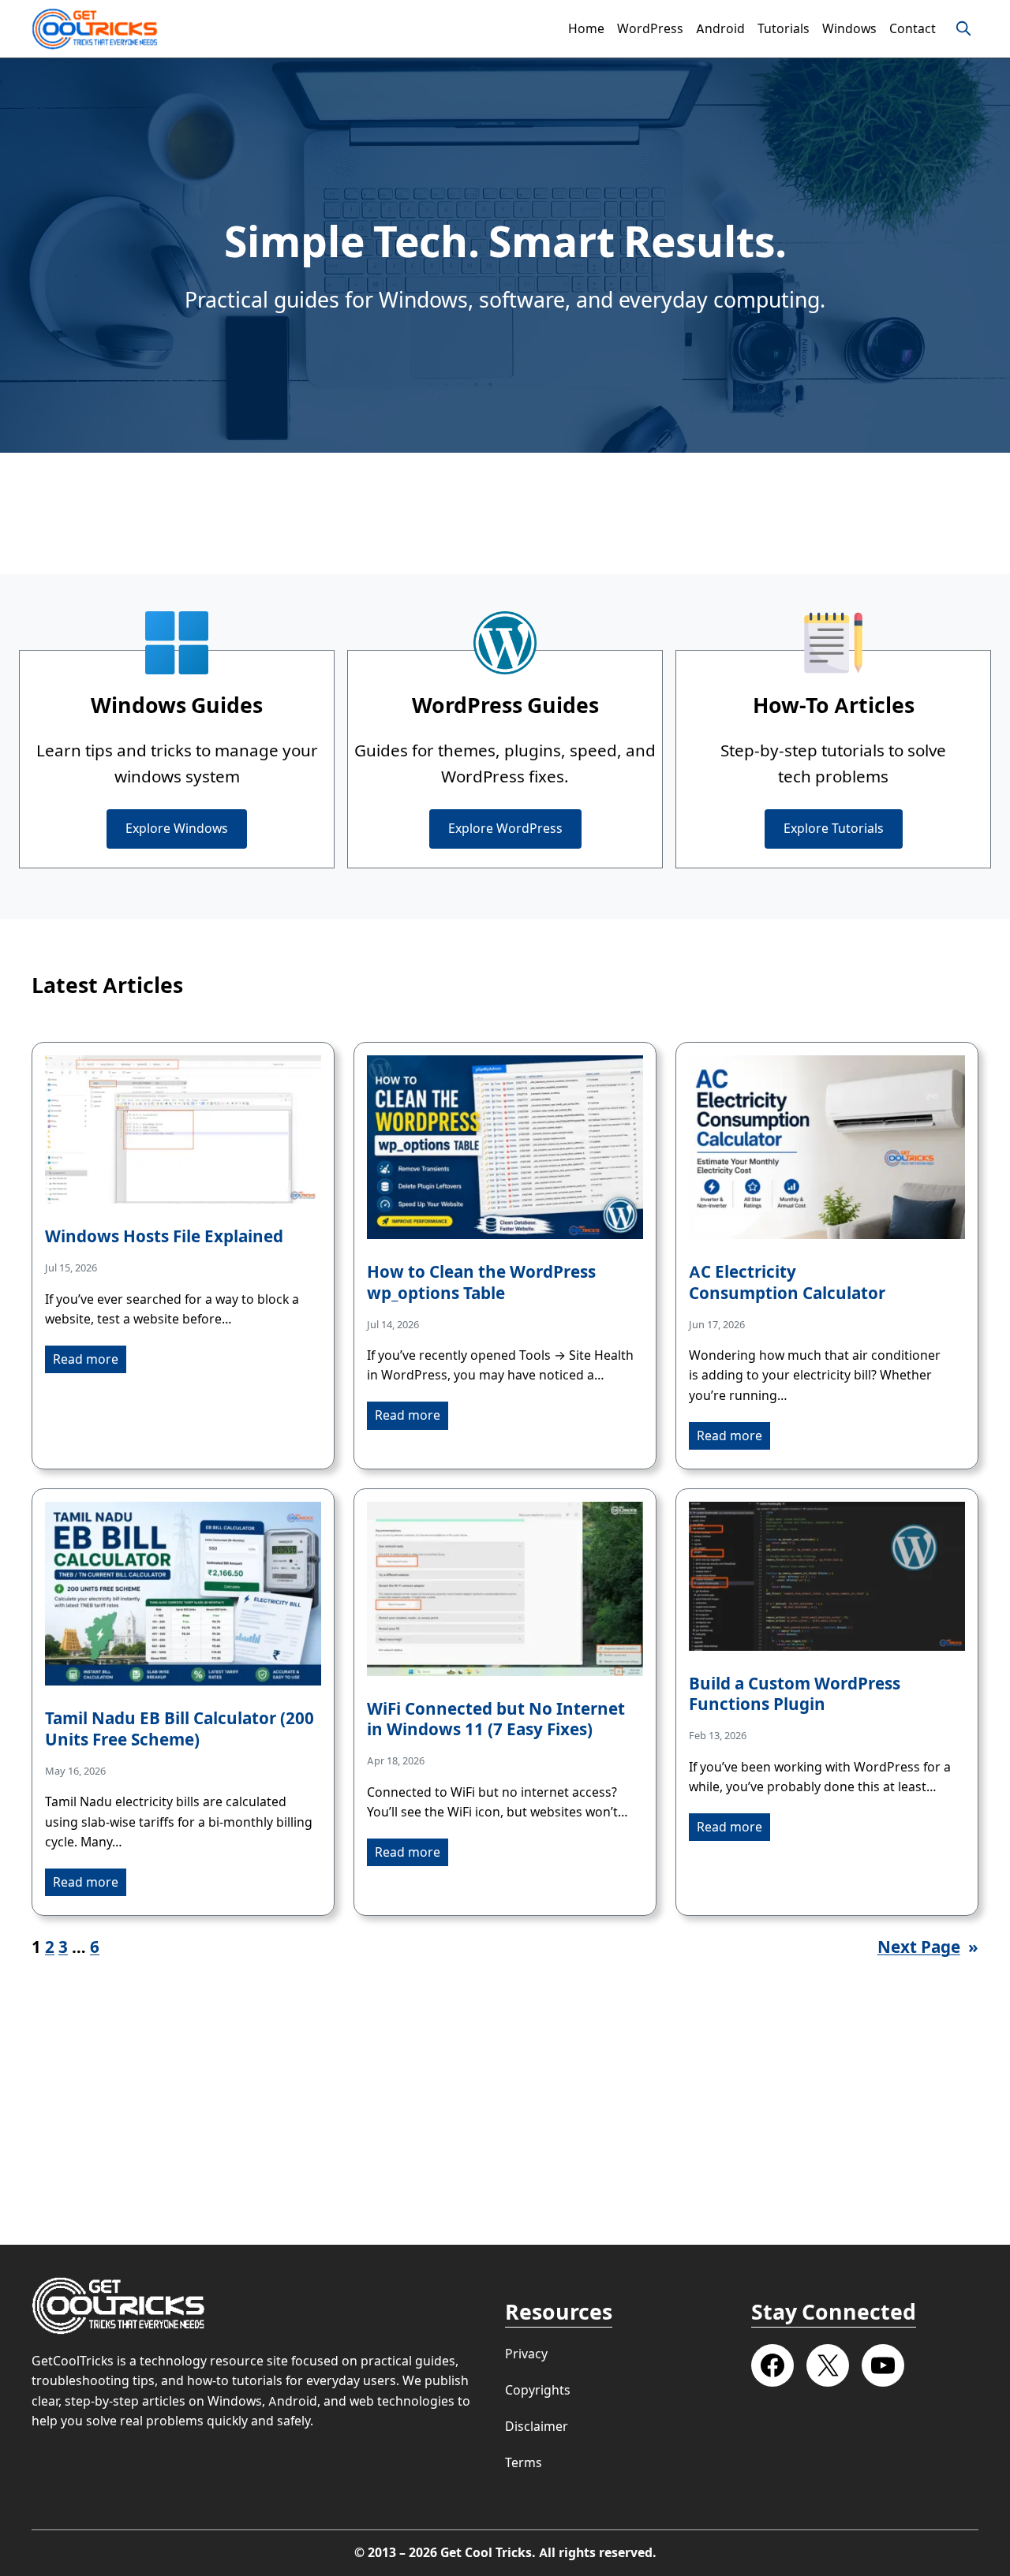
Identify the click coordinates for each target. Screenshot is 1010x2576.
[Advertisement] (505, 513)
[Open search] (963, 28)
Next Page (928, 1947)
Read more (86, 1359)
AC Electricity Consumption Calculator (787, 1283)
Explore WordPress (505, 829)
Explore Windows (177, 829)
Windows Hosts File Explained (164, 1237)
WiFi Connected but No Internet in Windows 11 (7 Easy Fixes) (496, 1720)
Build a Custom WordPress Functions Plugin (795, 1695)
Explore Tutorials (834, 829)
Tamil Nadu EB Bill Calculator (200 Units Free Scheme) (180, 1729)
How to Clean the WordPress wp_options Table (481, 1283)
